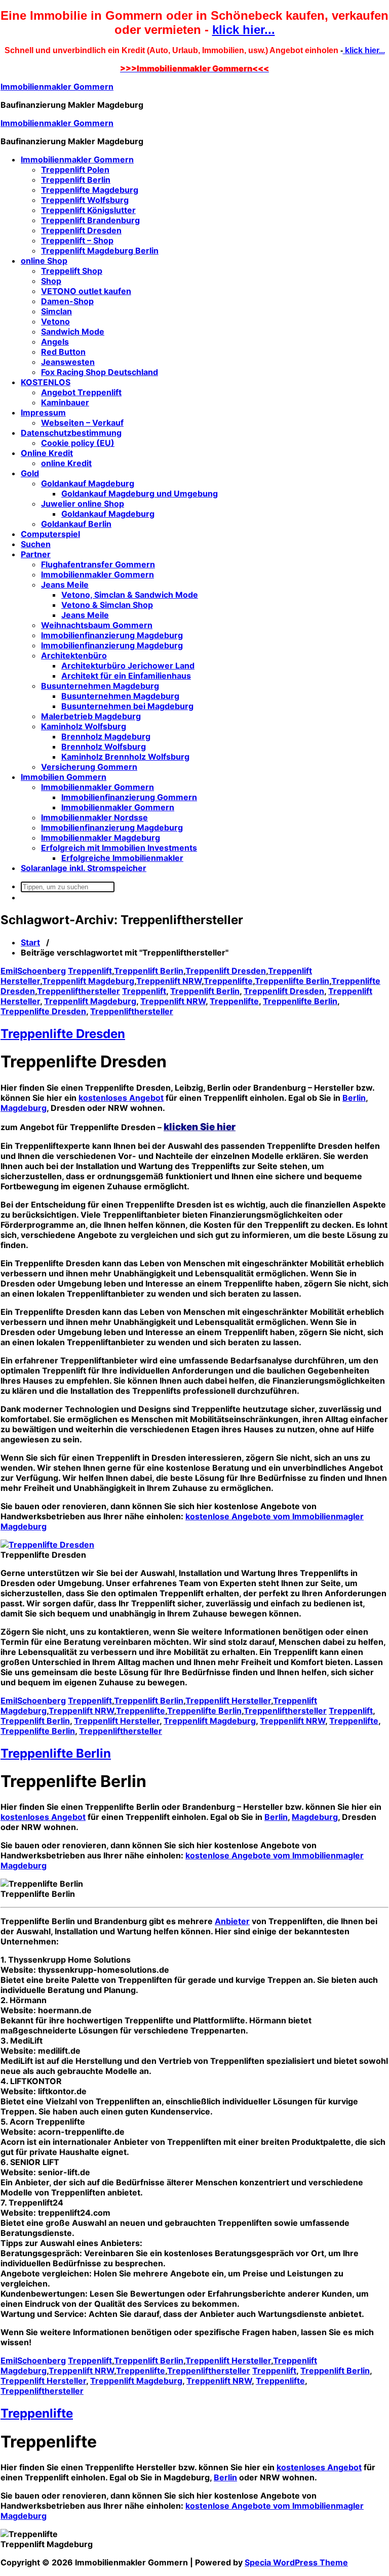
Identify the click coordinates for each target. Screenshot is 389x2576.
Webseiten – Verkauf (82, 423)
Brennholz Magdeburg (106, 736)
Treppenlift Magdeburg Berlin (100, 251)
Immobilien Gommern (64, 777)
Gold (30, 473)
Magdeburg (24, 1108)
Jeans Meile (65, 585)
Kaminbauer (65, 402)
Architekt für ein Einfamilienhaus (126, 676)
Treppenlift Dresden (81, 230)
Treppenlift (90, 971)
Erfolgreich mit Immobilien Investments (119, 848)
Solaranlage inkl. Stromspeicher (84, 868)
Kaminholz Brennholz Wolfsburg (125, 757)
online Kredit (66, 463)
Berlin (354, 1098)
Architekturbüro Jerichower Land (128, 666)
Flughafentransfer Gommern (98, 564)
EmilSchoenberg (33, 971)
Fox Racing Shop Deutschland (100, 372)
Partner (36, 554)
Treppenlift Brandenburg (90, 220)
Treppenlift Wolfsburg (85, 200)
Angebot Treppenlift (81, 392)
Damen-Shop (67, 301)
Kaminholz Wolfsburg (84, 726)
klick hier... (244, 30)
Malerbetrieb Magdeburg (91, 716)
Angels (55, 342)
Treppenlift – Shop (77, 240)
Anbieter (232, 1921)
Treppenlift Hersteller (228, 1700)
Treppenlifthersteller (79, 991)
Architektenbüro (74, 655)
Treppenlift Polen (75, 170)
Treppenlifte (228, 981)
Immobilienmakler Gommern (57, 87)
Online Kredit (47, 453)
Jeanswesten (68, 362)
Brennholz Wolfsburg (104, 746)
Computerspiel (50, 534)
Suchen (36, 544)
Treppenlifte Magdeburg (90, 190)
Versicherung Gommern (89, 767)
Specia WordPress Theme (296, 2562)
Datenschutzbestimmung (71, 433)
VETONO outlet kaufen (86, 291)
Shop (51, 281)
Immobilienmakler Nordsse (94, 817)
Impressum (43, 412)
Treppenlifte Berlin (292, 981)
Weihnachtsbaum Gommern (97, 625)
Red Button (63, 352)
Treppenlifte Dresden (43, 1011)
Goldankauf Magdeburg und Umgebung (140, 493)
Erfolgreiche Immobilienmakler (122, 858)
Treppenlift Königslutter (88, 210)
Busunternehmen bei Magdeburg (127, 706)
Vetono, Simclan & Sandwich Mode (130, 595)
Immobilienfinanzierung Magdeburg (112, 635)
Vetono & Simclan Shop (107, 605)
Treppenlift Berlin (76, 180)
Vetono (55, 321)
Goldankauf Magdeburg (88, 483)
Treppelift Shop (72, 271)
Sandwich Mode (73, 331)
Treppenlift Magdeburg (88, 981)
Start (30, 942)
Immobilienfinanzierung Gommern (129, 797)
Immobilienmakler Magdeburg (101, 838)
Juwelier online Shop (83, 504)
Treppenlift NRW (169, 981)
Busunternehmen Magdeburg (100, 686)
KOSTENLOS (46, 382)
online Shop (44, 261)
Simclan (56, 311)
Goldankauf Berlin (76, 524)
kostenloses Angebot (121, 1098)
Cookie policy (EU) (78, 443)
